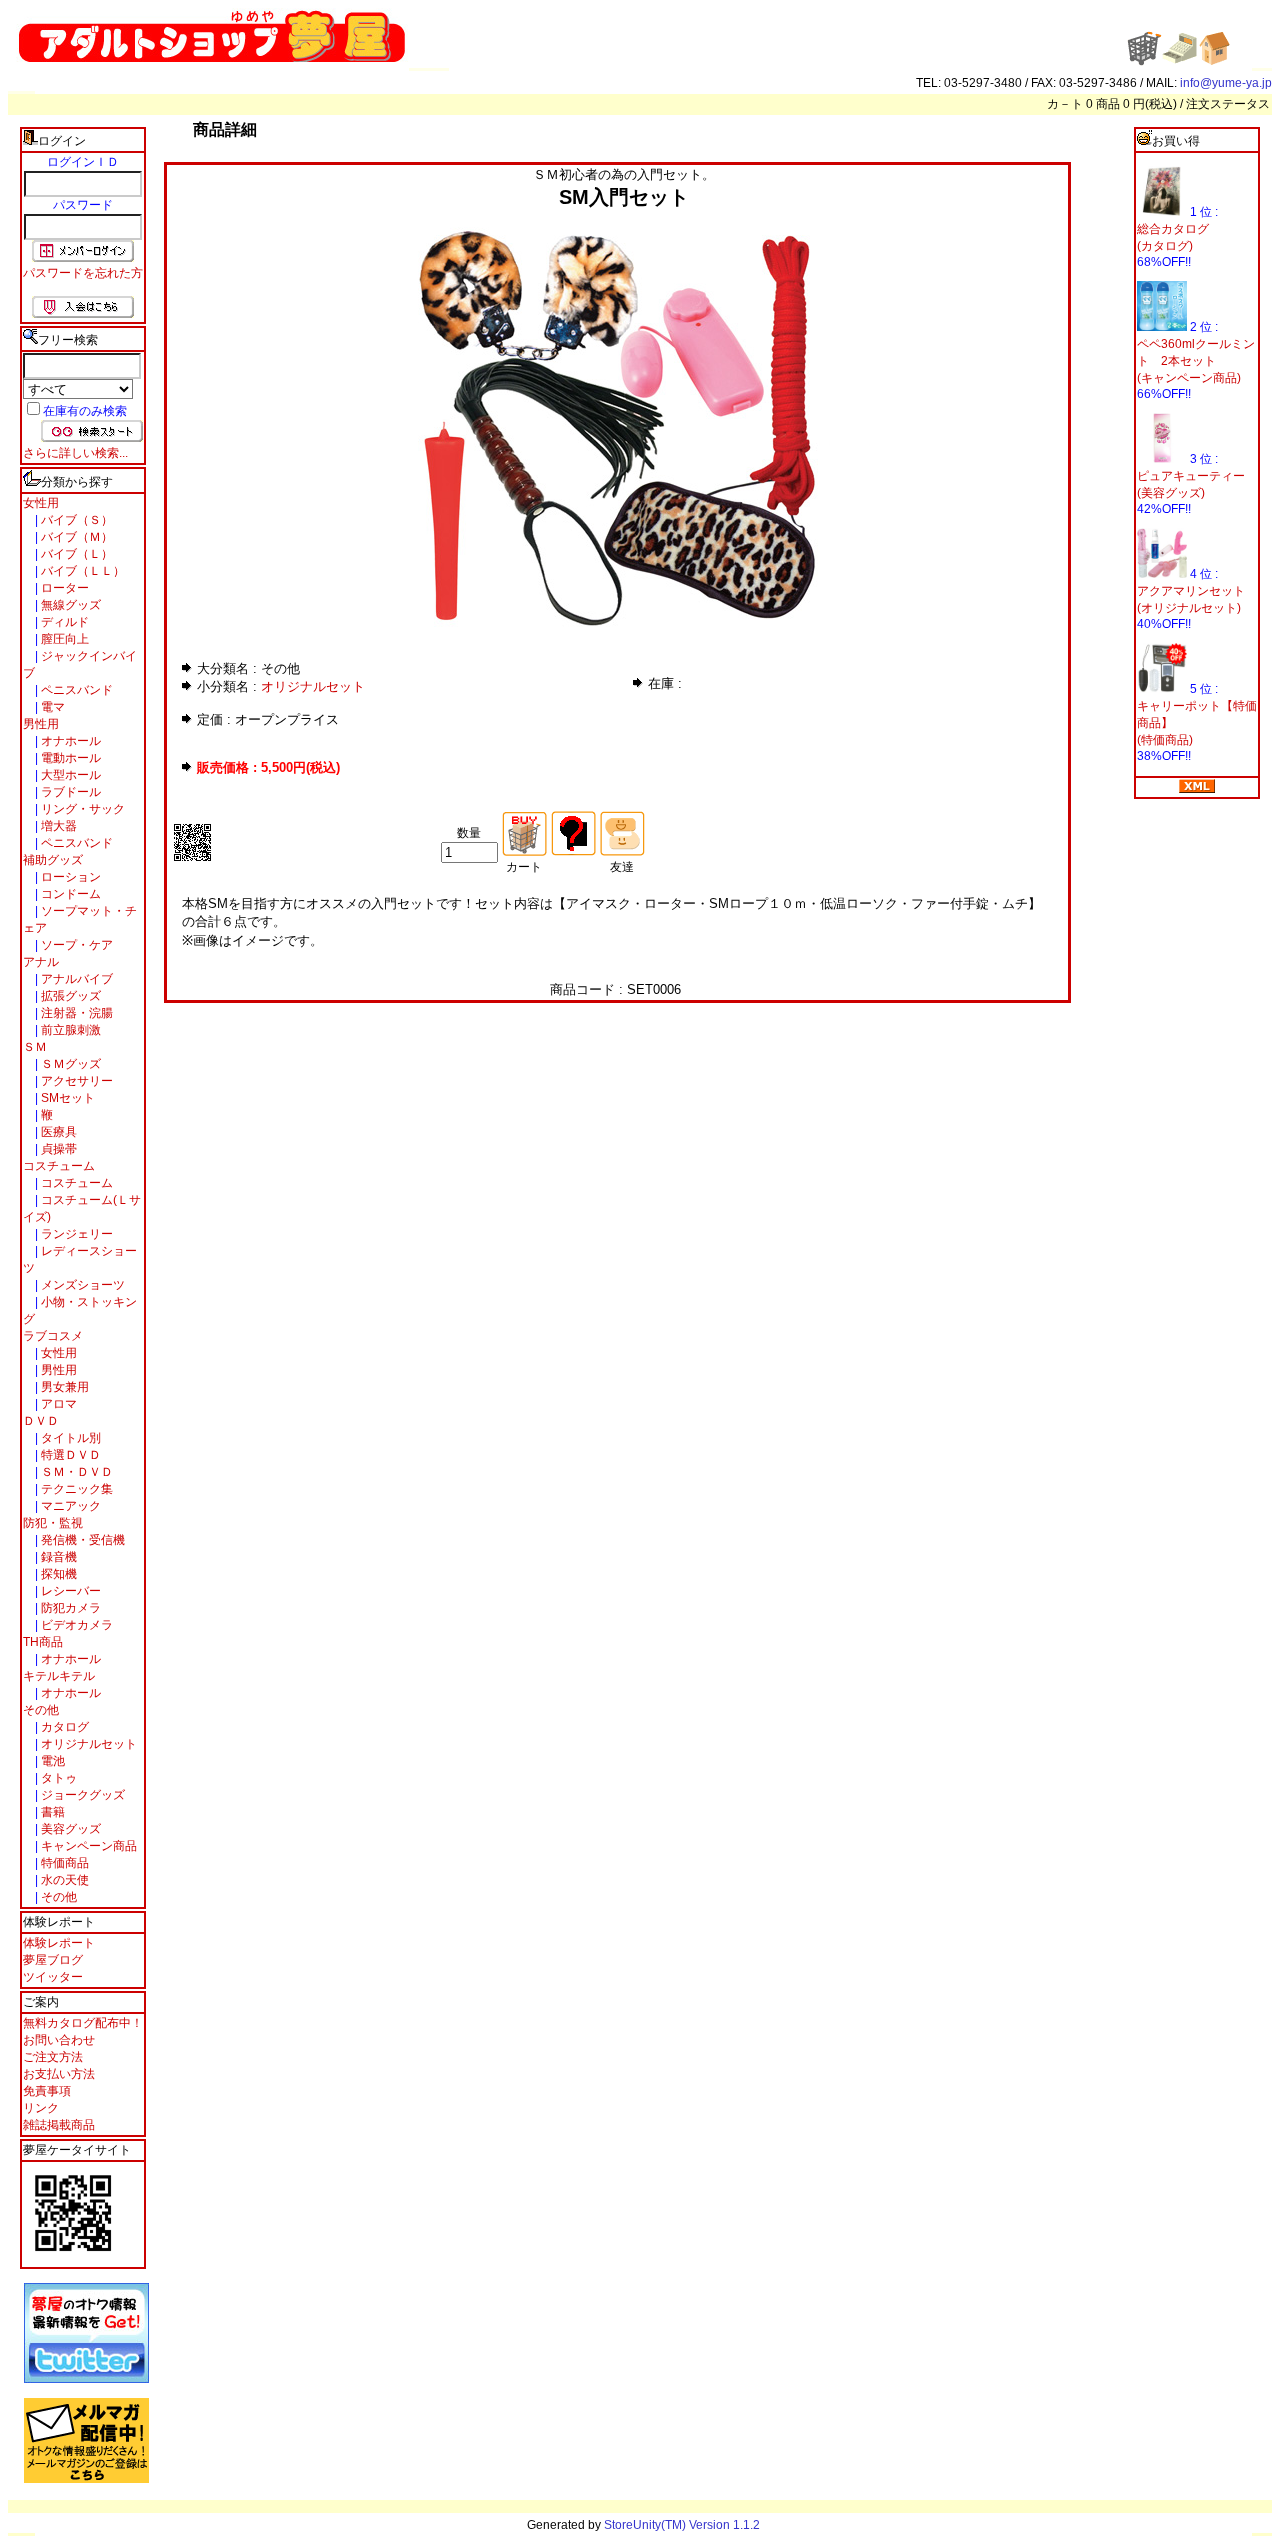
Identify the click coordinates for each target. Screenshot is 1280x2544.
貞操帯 (57, 1149)
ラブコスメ (53, 1336)
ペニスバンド (75, 690)
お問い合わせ (59, 2040)
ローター (63, 588)
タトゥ (57, 1778)
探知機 (57, 1574)
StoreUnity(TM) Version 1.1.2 (682, 2525)
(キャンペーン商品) (1189, 378)
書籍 (51, 1812)
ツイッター (53, 1977)
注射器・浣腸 (75, 1013)
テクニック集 (75, 1489)
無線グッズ (69, 605)
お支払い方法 (59, 2074)
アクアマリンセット (1191, 591)
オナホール (69, 741)
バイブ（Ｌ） (75, 554)
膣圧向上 (63, 639)
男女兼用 (63, 1387)
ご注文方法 (53, 2057)
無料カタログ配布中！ (83, 2023)
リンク (41, 2108)
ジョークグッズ (81, 1795)
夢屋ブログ (53, 1960)
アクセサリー (75, 1081)
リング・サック (81, 809)
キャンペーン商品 (87, 1846)
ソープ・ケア (75, 945)
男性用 (41, 724)
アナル (41, 962)
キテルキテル (59, 1676)
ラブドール (69, 792)
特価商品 (63, 1863)
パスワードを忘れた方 (83, 273)
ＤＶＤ (41, 1421)
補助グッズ (53, 860)
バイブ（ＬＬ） (81, 571)
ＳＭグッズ (69, 1064)
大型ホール (69, 775)
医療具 (57, 1132)
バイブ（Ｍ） (75, 537)
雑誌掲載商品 (59, 2125)
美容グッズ (69, 1829)
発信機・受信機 (81, 1540)
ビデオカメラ (75, 1625)
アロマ (57, 1404)
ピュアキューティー (1191, 476)
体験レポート (59, 1943)
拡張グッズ (69, 996)
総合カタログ (1173, 229)
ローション (69, 877)
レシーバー (69, 1591)
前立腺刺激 (69, 1030)
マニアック (69, 1506)
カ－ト (1066, 104)
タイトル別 (69, 1438)
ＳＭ (35, 1047)
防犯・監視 (53, 1523)
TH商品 (43, 1642)
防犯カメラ (69, 1608)
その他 (41, 1710)
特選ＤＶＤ (69, 1455)
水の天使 (63, 1880)
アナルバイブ (75, 979)
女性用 (41, 503)
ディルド (63, 622)
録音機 (57, 1557)
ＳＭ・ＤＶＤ (75, 1472)
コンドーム (69, 894)
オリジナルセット (87, 1744)
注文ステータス (1228, 104)
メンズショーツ (81, 1285)
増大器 (57, 826)
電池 (51, 1761)
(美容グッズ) (1171, 493)
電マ (51, 707)
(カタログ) (1165, 246)
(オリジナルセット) (1189, 608)
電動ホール (69, 758)
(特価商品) (1165, 740)
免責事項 (47, 2091)
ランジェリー (75, 1234)
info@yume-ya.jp (1226, 83)
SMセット (66, 1098)
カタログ (63, 1727)
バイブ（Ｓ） (75, 520)
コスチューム (59, 1166)
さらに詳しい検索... (75, 453)
